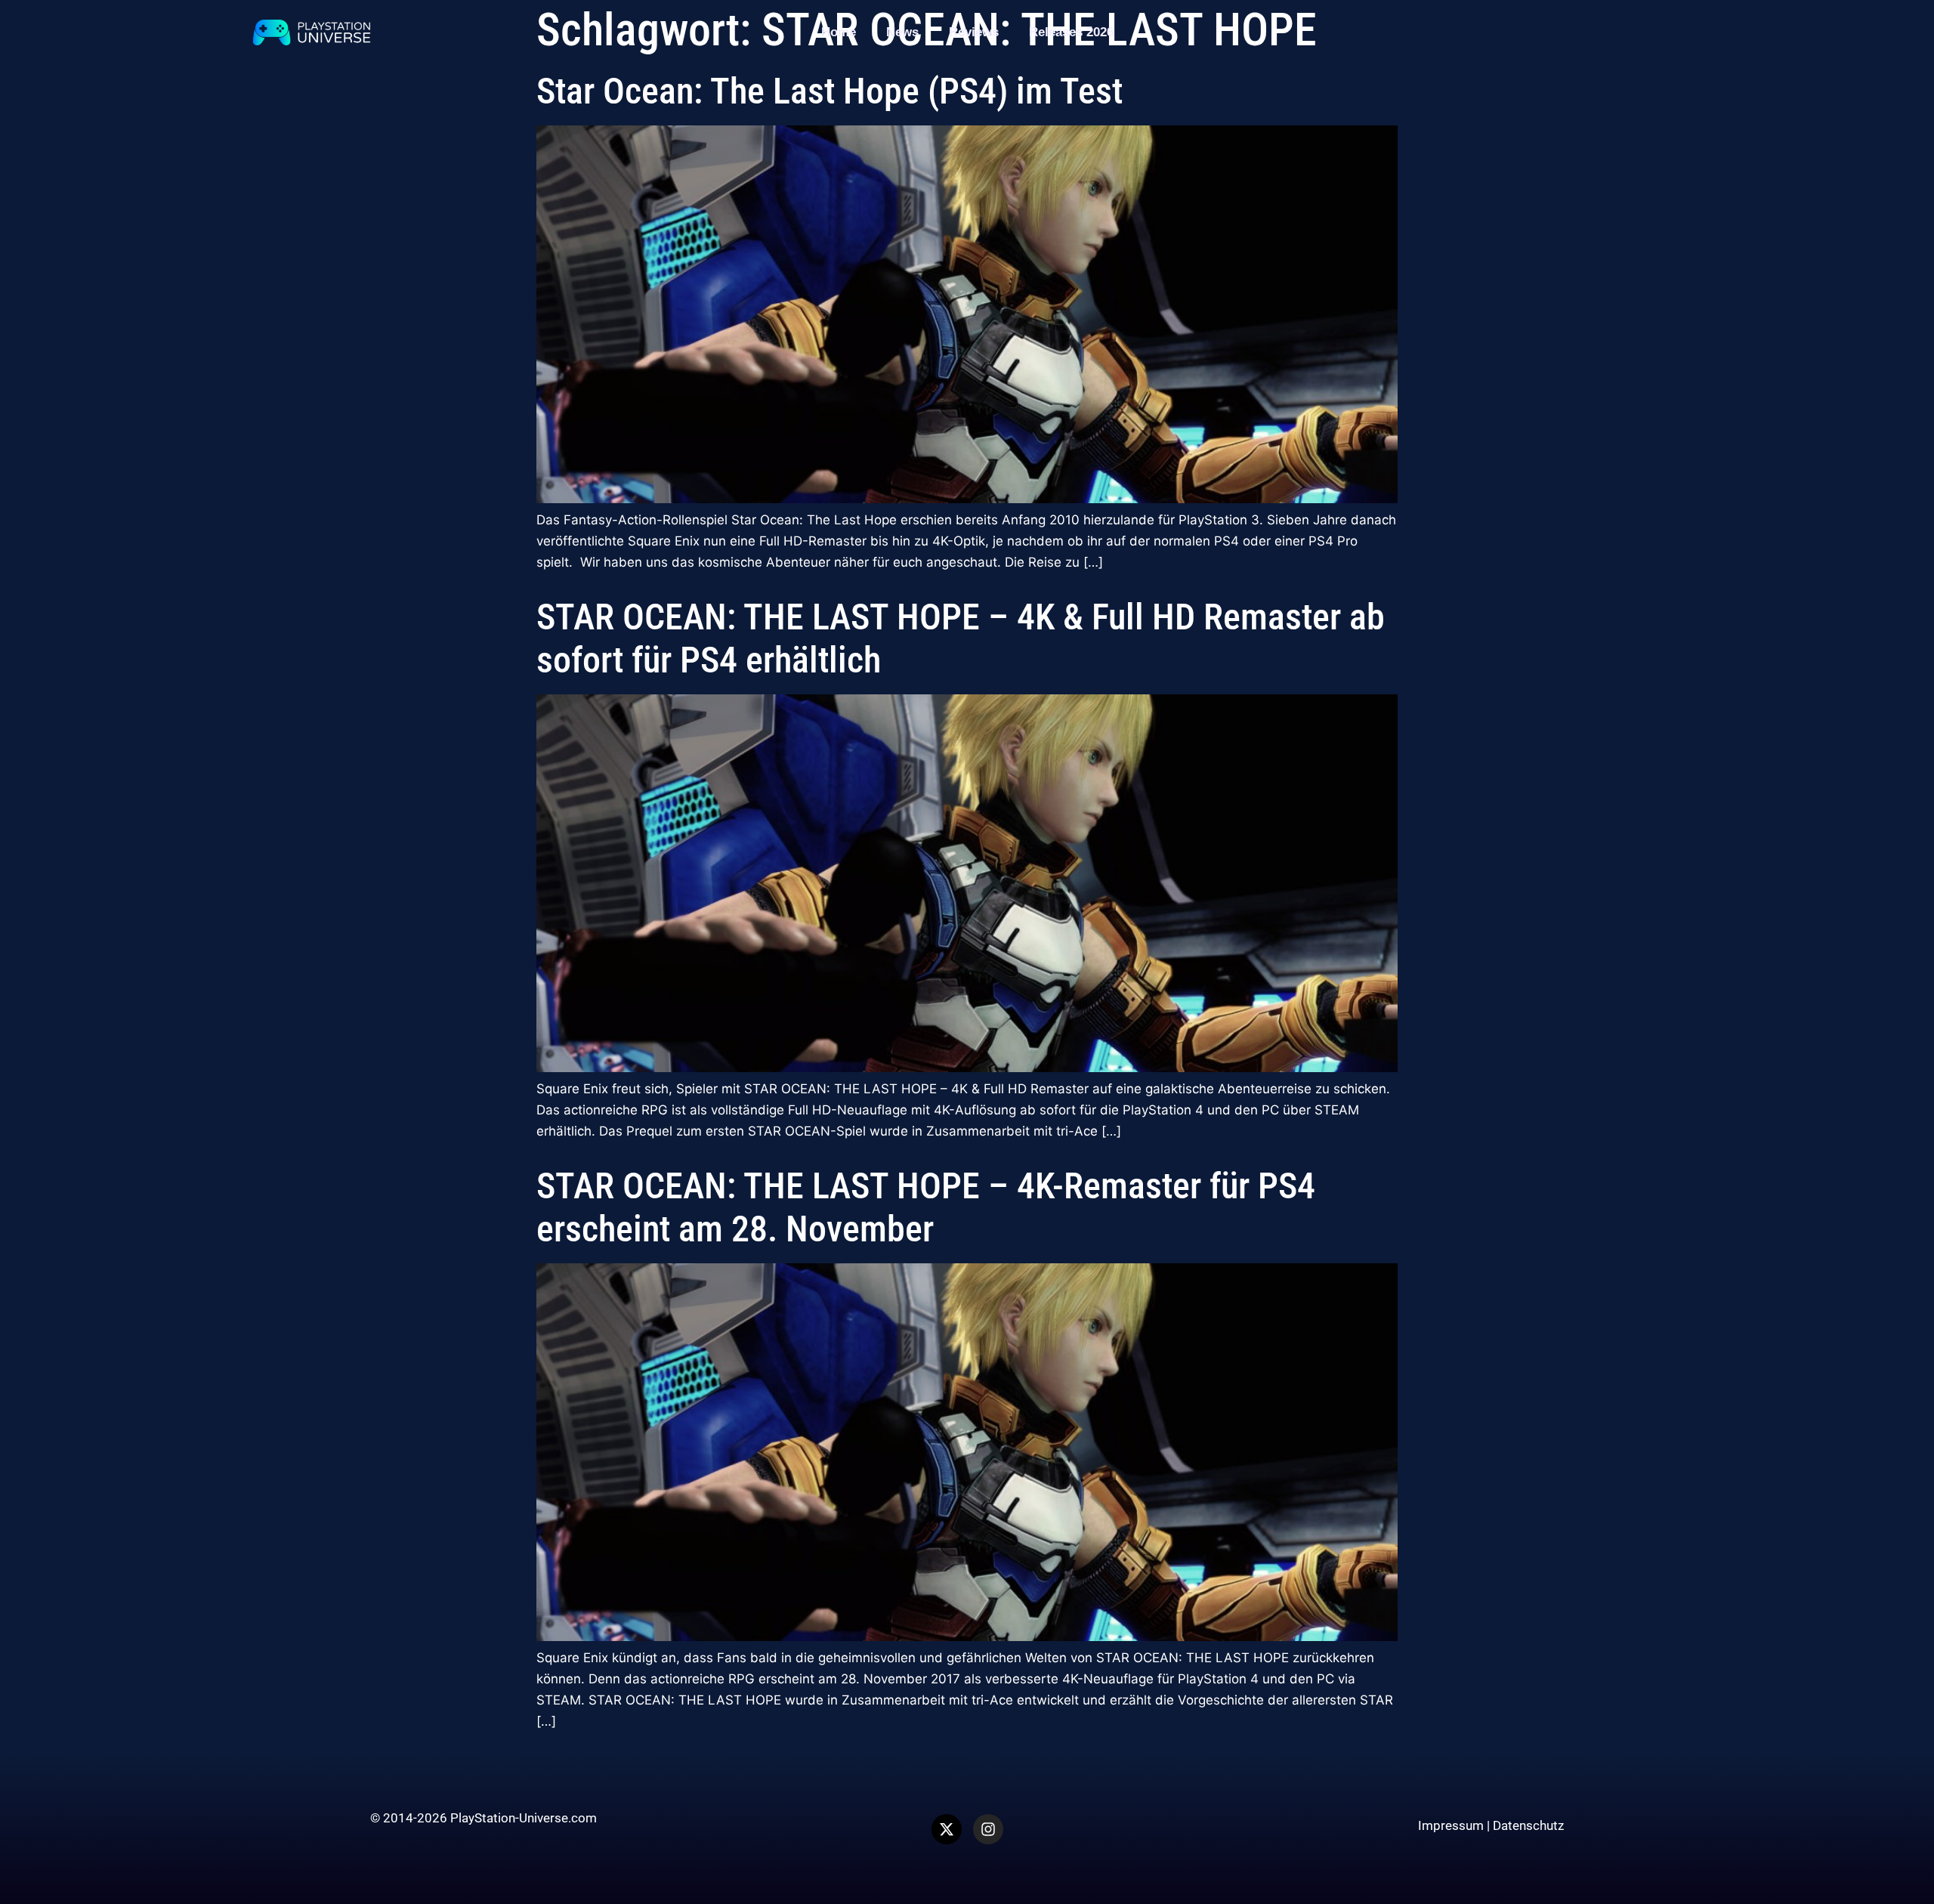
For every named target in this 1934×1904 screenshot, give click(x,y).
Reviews (974, 32)
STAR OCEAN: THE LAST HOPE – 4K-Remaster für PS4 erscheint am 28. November (926, 1208)
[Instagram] (988, 1829)
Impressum (1451, 1825)
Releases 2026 (1071, 32)
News (902, 32)
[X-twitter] (947, 1829)
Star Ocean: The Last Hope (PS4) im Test (830, 91)
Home (839, 32)
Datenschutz (1528, 1825)
